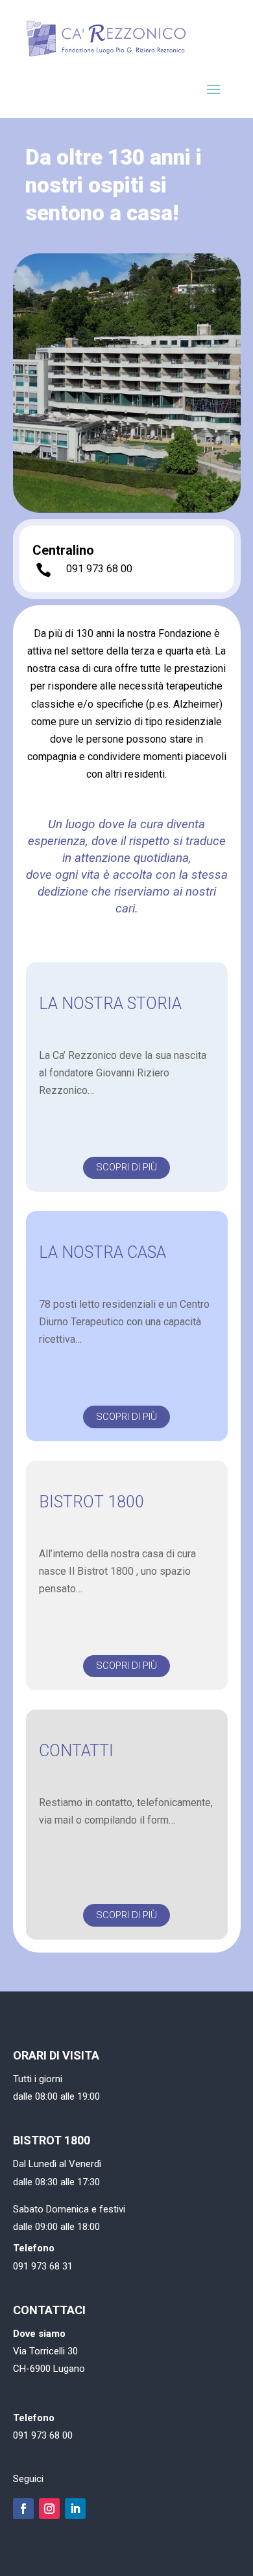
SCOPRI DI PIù (126, 1167)
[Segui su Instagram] (49, 2509)
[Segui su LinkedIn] (75, 2509)
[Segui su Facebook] (23, 2509)
